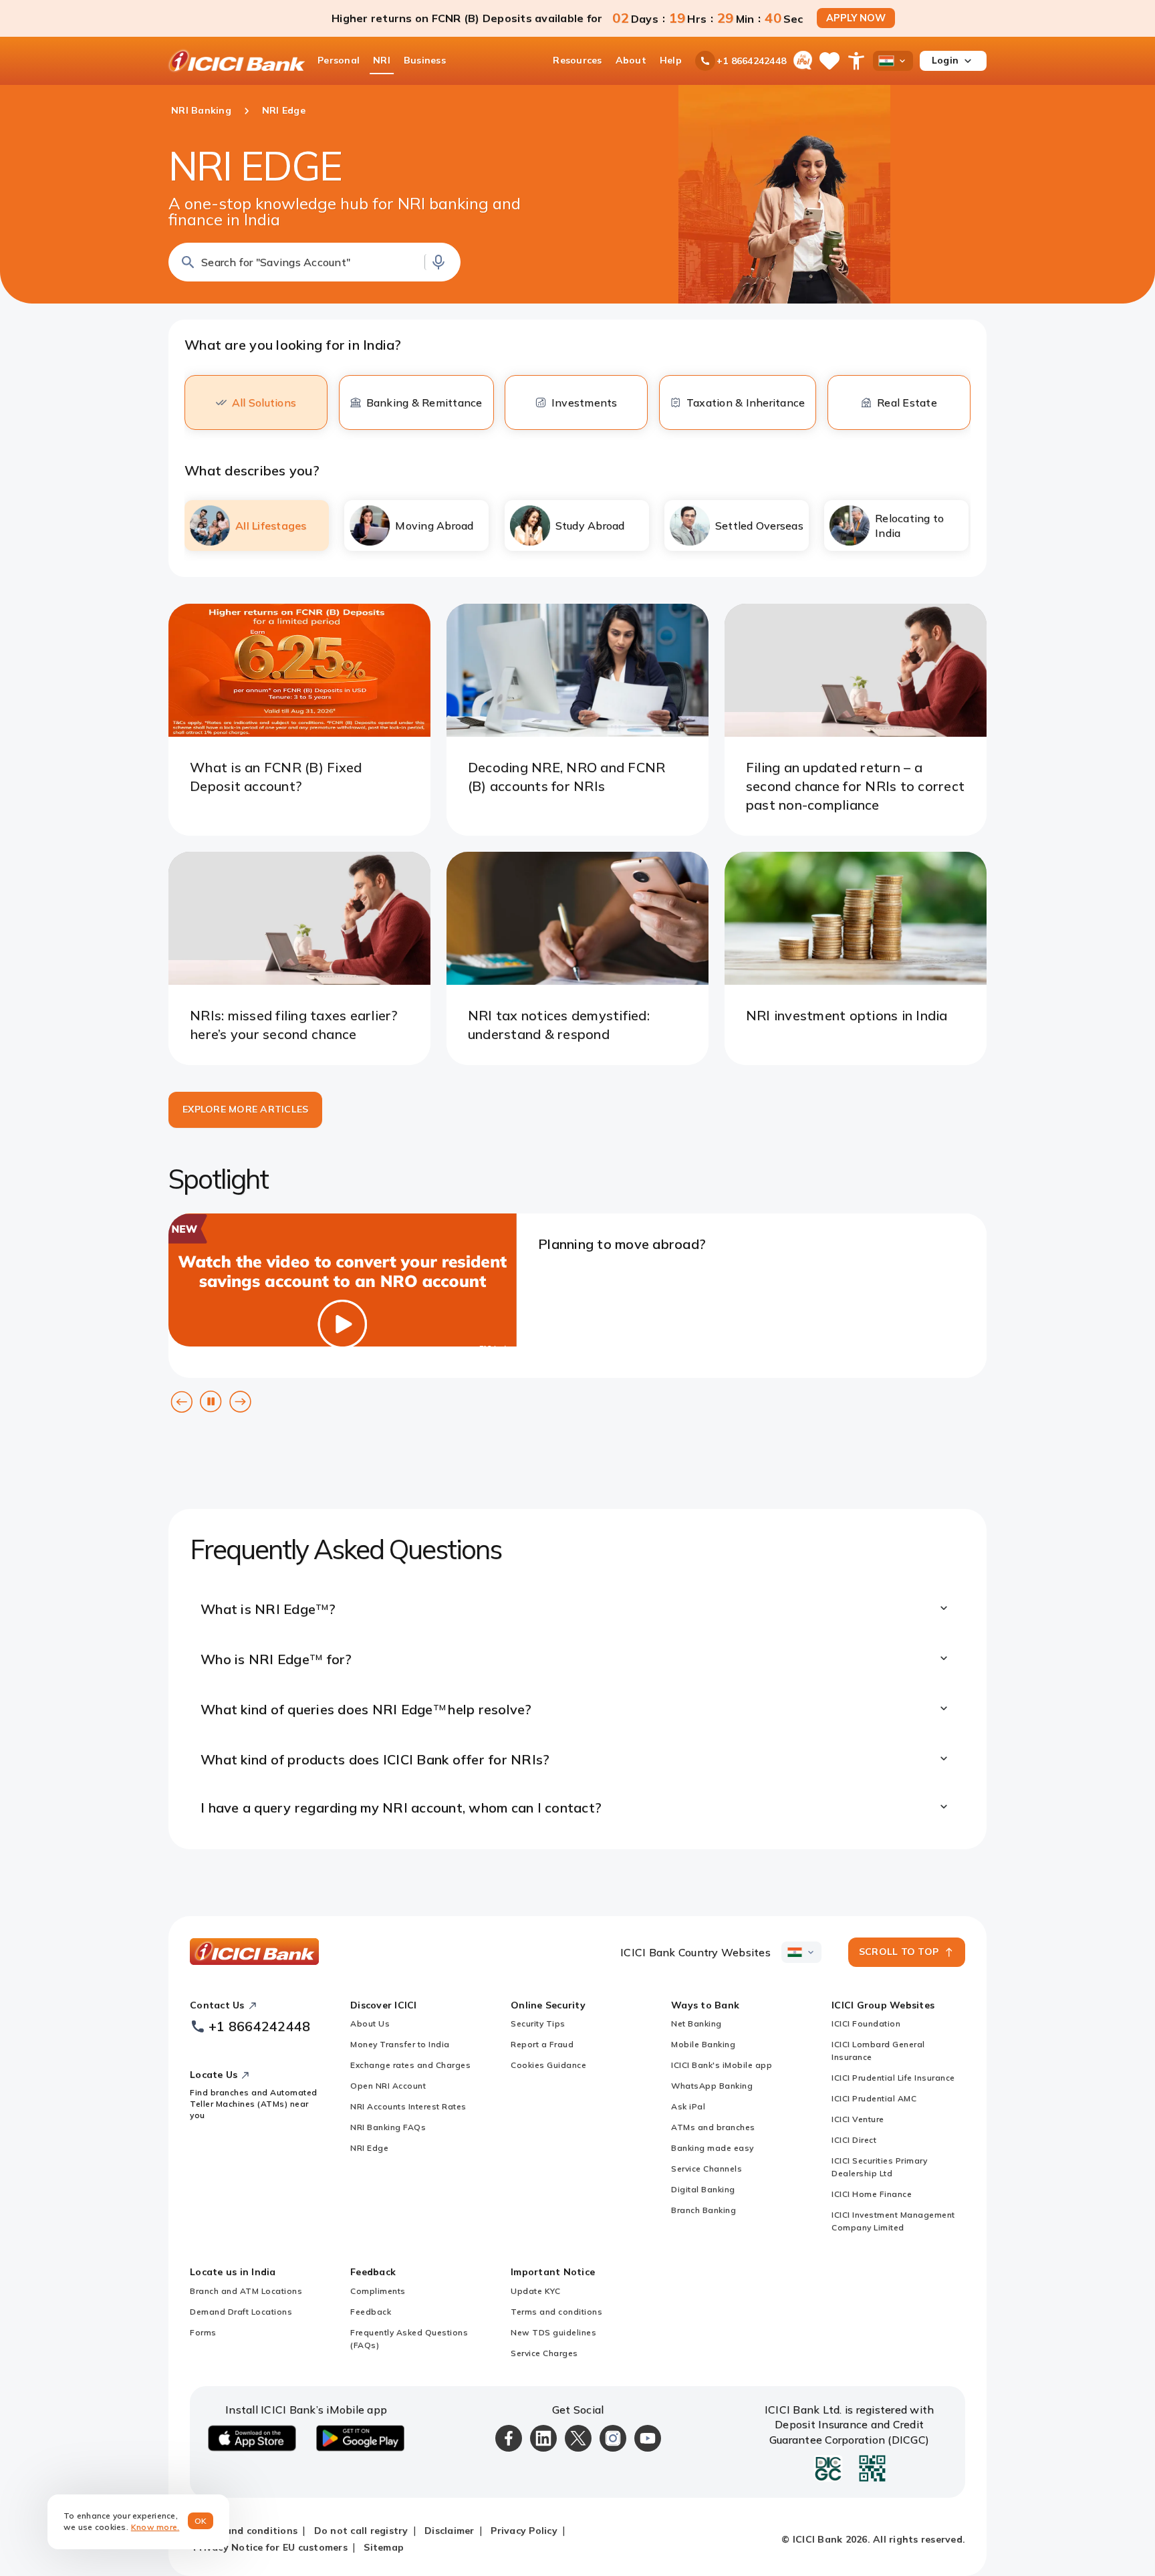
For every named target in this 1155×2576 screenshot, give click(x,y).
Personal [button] (339, 60)
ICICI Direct (854, 2140)
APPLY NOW (856, 18)
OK (201, 2521)
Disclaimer (450, 2531)
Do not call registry (361, 2531)
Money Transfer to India (400, 2044)
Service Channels (707, 2169)
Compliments (378, 2291)
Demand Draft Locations (241, 2312)
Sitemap (384, 2547)
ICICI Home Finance (872, 2194)
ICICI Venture (858, 2119)
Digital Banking (703, 2189)
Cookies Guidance (548, 2065)
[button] (314, 262)
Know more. (155, 2527)
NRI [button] (382, 60)
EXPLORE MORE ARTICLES (245, 1109)
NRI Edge (369, 2148)
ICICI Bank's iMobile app (722, 2065)
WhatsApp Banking (712, 2086)
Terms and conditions (556, 2312)
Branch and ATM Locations (246, 2291)
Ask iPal (688, 2106)
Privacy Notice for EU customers (270, 2547)
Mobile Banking (703, 2044)
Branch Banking (703, 2210)
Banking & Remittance (424, 402)
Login (945, 60)
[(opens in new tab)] (343, 1342)
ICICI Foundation (866, 2023)
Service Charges (544, 2353)
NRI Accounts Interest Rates (408, 2106)
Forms (203, 2332)
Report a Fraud (542, 2044)
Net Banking (696, 2023)
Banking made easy (713, 2148)
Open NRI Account (388, 2086)
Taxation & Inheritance (746, 402)
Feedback (371, 2312)
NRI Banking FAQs (388, 2127)
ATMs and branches (713, 2127)
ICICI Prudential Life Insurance (893, 2078)
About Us (370, 2023)
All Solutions (264, 402)
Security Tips (538, 2023)
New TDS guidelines (553, 2332)
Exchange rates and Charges (410, 2065)
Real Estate (907, 402)
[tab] (257, 525)
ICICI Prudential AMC (874, 2098)
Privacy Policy (524, 2531)
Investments (585, 402)
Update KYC (535, 2291)
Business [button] (425, 60)
